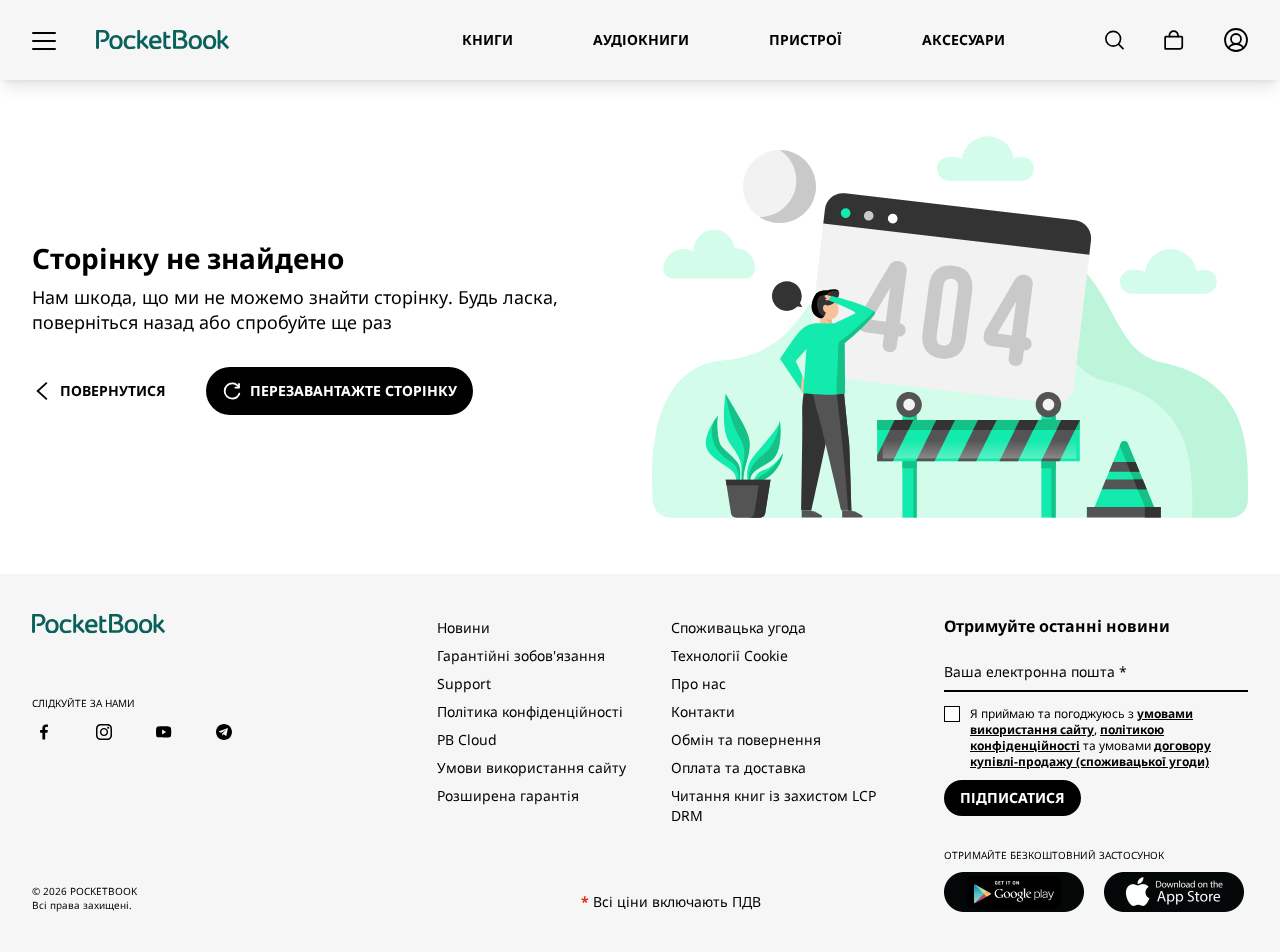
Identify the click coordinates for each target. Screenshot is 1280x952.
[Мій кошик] (1174, 40)
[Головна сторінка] (162, 40)
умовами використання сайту (1081, 721)
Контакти (703, 711)
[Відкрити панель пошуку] (1114, 40)
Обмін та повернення (746, 739)
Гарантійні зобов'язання (521, 655)
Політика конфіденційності (530, 711)
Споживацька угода (738, 627)
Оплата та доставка (738, 767)
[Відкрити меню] (44, 40)
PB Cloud (467, 739)
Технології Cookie (729, 655)
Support (464, 683)
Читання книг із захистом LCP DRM (773, 805)
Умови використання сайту (531, 767)
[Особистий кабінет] (1236, 40)
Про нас (698, 683)
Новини (463, 627)
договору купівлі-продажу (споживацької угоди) (1090, 753)
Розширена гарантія (508, 795)
